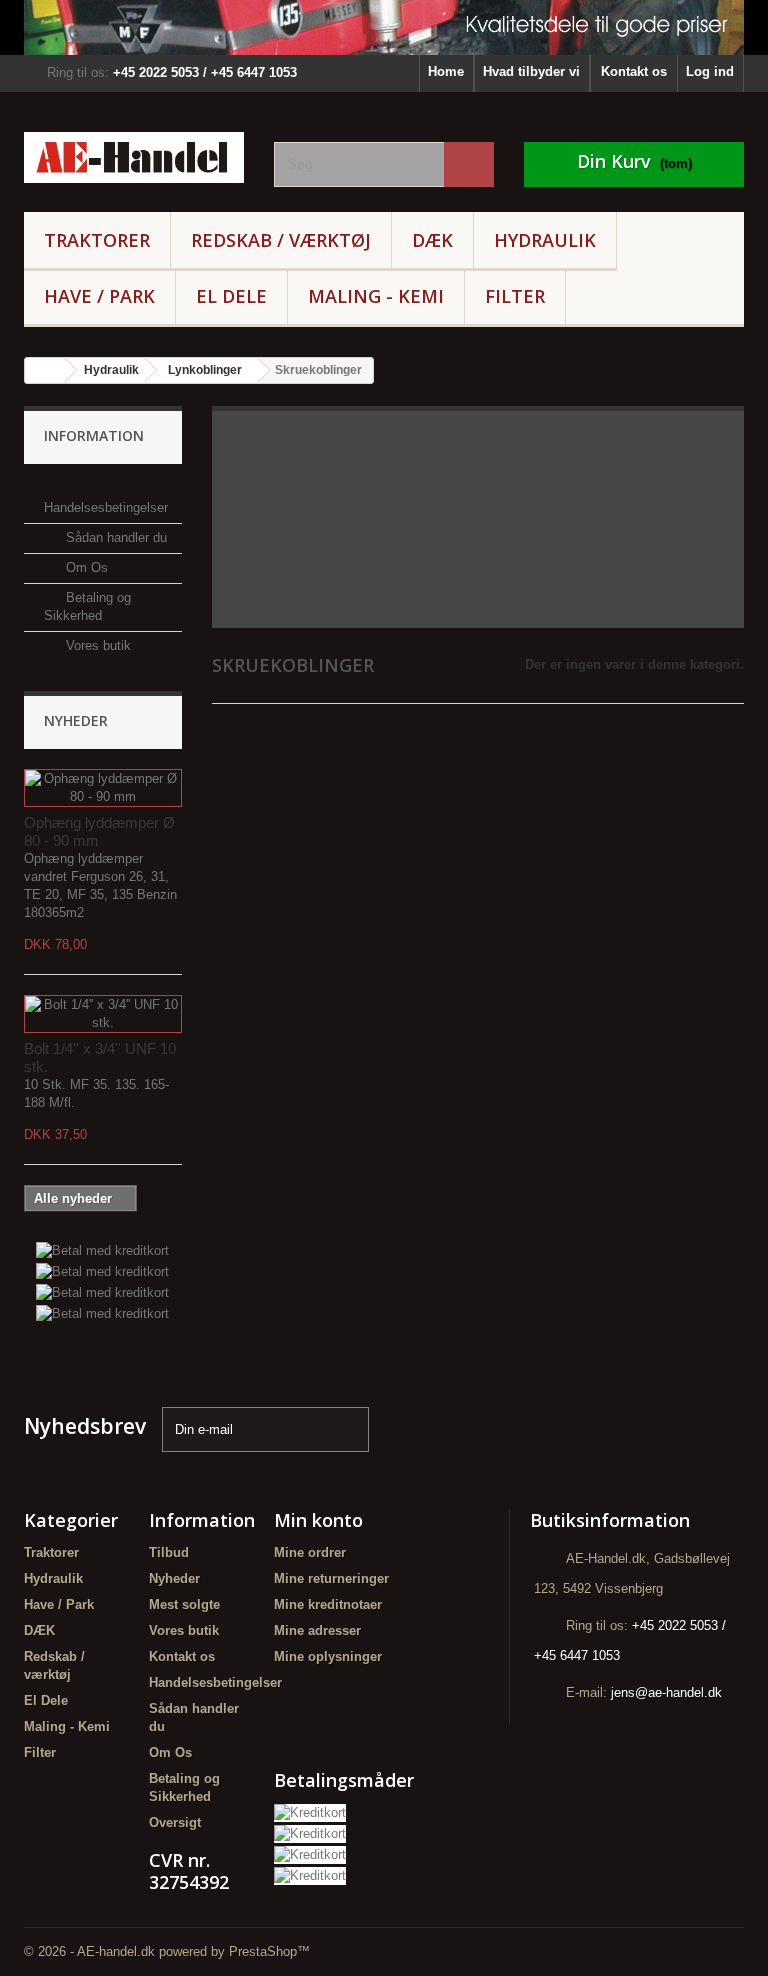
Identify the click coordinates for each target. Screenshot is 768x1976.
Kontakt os (634, 71)
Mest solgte (184, 1604)
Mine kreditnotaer (328, 1604)
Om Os (85, 567)
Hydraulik (545, 240)
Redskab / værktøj (281, 240)
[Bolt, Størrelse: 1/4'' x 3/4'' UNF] (103, 1014)
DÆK (432, 240)
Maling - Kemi (376, 296)
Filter (515, 296)
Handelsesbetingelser (215, 1682)
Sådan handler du (114, 537)
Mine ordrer (310, 1552)
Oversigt (175, 1822)
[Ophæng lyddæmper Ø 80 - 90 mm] (103, 788)
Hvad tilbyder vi (531, 71)
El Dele (231, 296)
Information (94, 435)
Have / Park (99, 296)
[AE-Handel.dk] (134, 158)
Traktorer (97, 240)
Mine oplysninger (328, 1656)
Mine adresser (317, 1630)
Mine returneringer (331, 1578)
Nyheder (76, 720)
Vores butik (96, 645)
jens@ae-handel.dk (666, 1692)
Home (446, 71)
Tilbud (169, 1552)
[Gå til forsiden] (45, 370)
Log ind (710, 71)
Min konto (318, 1520)
